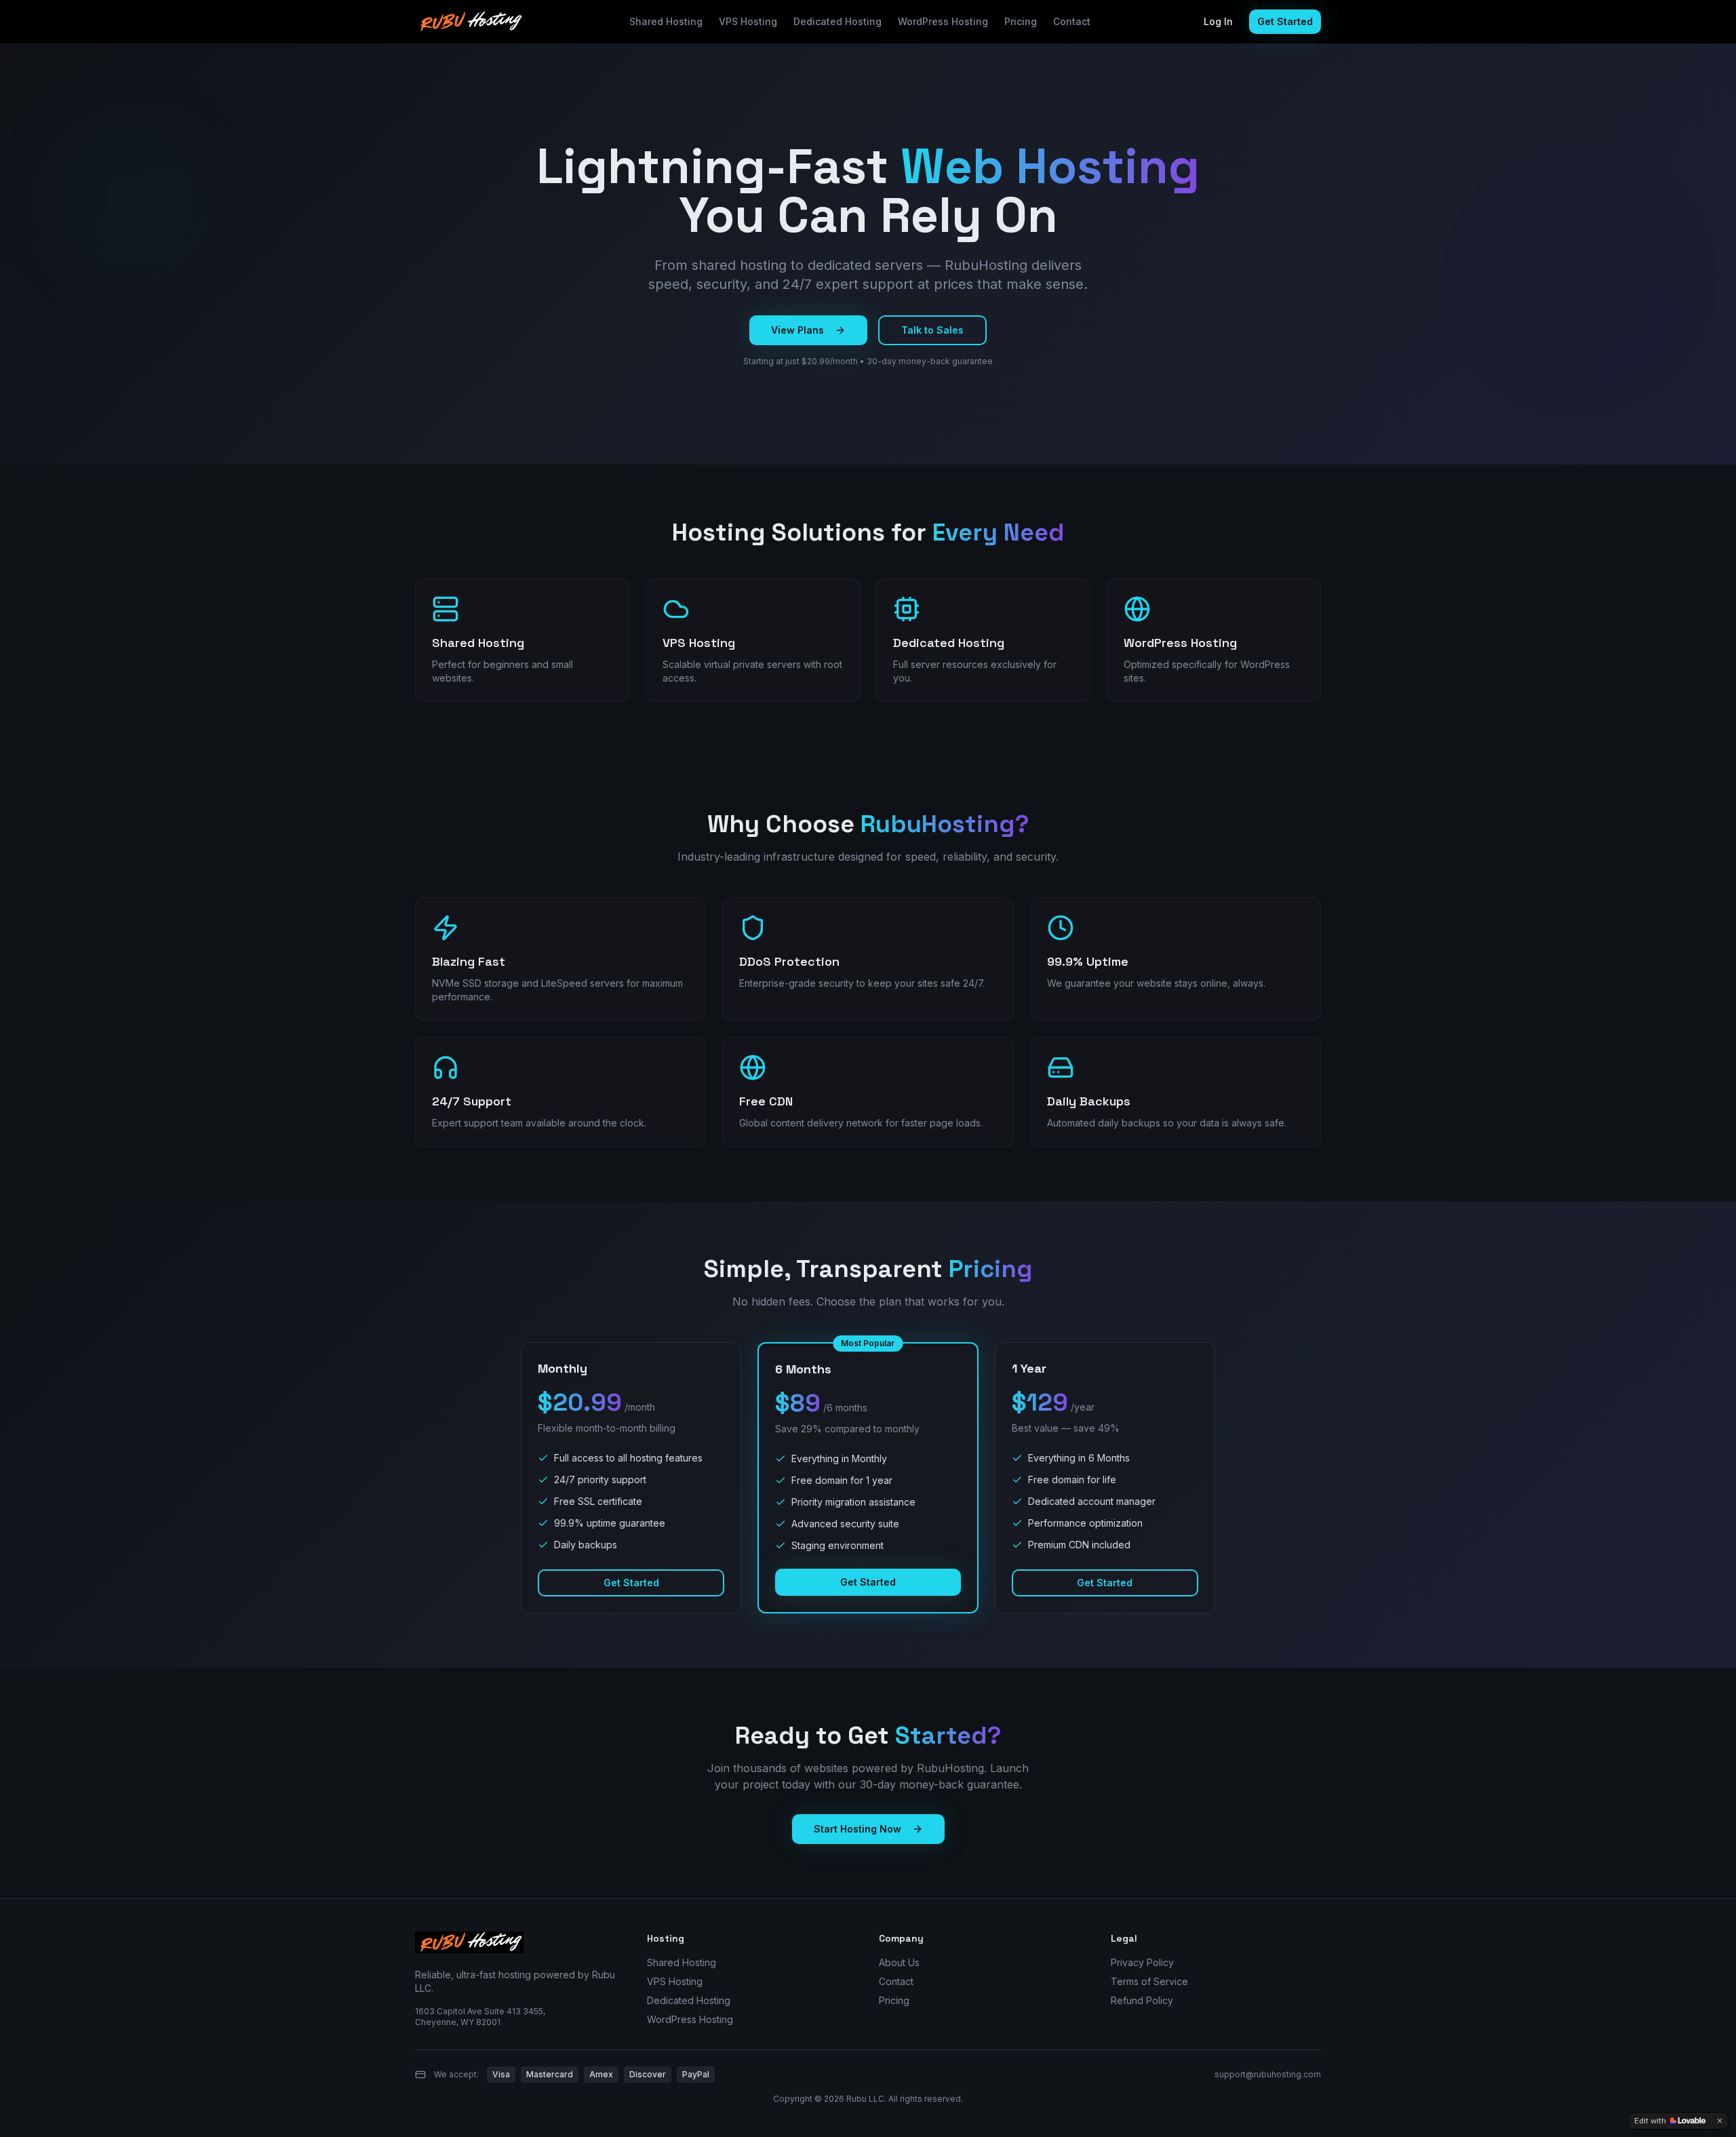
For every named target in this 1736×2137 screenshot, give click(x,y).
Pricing (1021, 21)
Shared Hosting (666, 21)
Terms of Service (1149, 1981)
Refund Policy (1142, 2000)
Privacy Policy (1142, 1962)
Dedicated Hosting (837, 21)
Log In (1218, 21)
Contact (1072, 21)
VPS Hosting (748, 21)
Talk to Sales (932, 330)
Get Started (1285, 21)
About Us (899, 1962)
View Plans (797, 330)
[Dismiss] (1720, 2121)
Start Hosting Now (857, 1829)
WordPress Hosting (943, 21)
